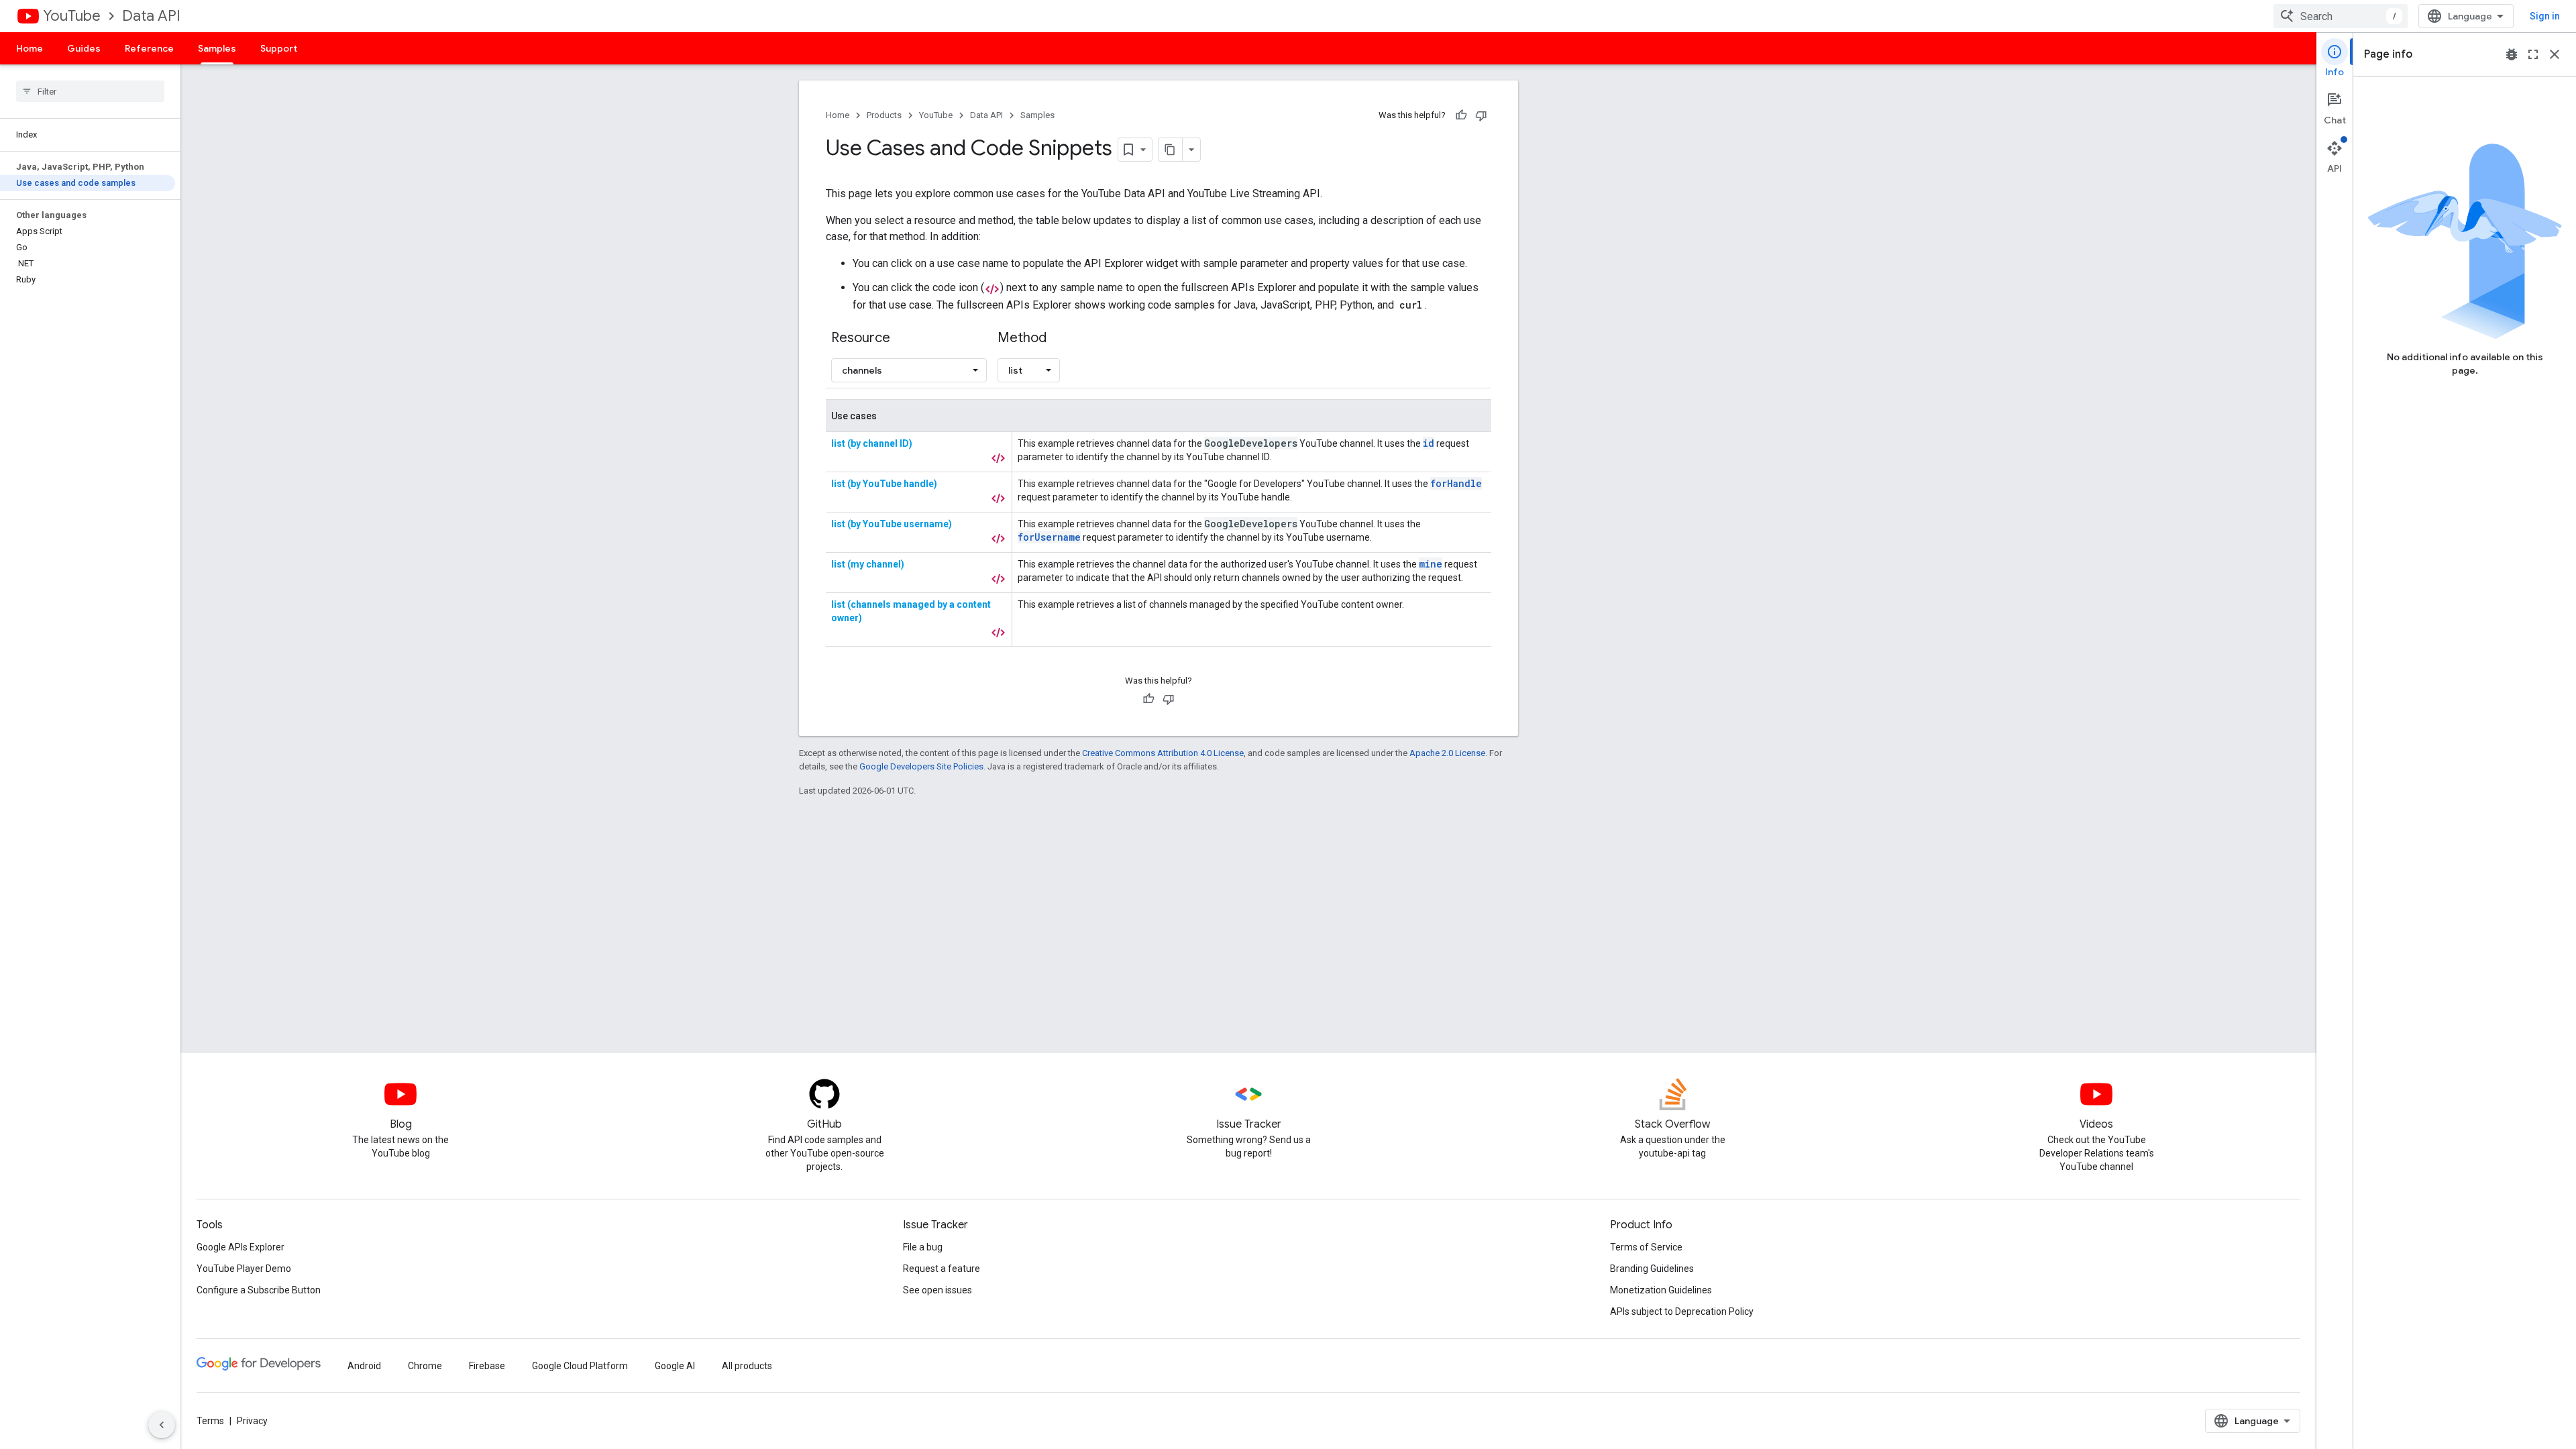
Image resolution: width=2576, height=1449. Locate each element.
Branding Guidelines (1652, 1269)
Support (279, 48)
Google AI (675, 1366)
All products (747, 1366)
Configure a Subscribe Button (259, 1290)
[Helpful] (1461, 115)
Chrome (425, 1366)
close (2555, 54)
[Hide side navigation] (162, 1425)
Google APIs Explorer (240, 1247)
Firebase (487, 1366)
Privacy (252, 1421)
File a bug (923, 1247)
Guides (84, 48)
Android (364, 1366)
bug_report (2512, 54)
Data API (151, 16)
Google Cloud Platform (580, 1366)
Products (884, 115)
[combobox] (2341, 16)
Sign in (2545, 16)
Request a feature (942, 1269)
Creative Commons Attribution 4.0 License (1163, 753)
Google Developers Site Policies (921, 766)
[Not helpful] (1481, 115)
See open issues (937, 1290)
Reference (149, 48)
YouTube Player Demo (244, 1269)
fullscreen (2533, 54)
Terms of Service (1646, 1247)
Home (30, 48)
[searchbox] (90, 91)
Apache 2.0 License (1447, 753)
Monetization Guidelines (1661, 1290)
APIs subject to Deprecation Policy (1682, 1311)
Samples (217, 48)
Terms (210, 1421)
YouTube (72, 16)
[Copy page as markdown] (1171, 150)
